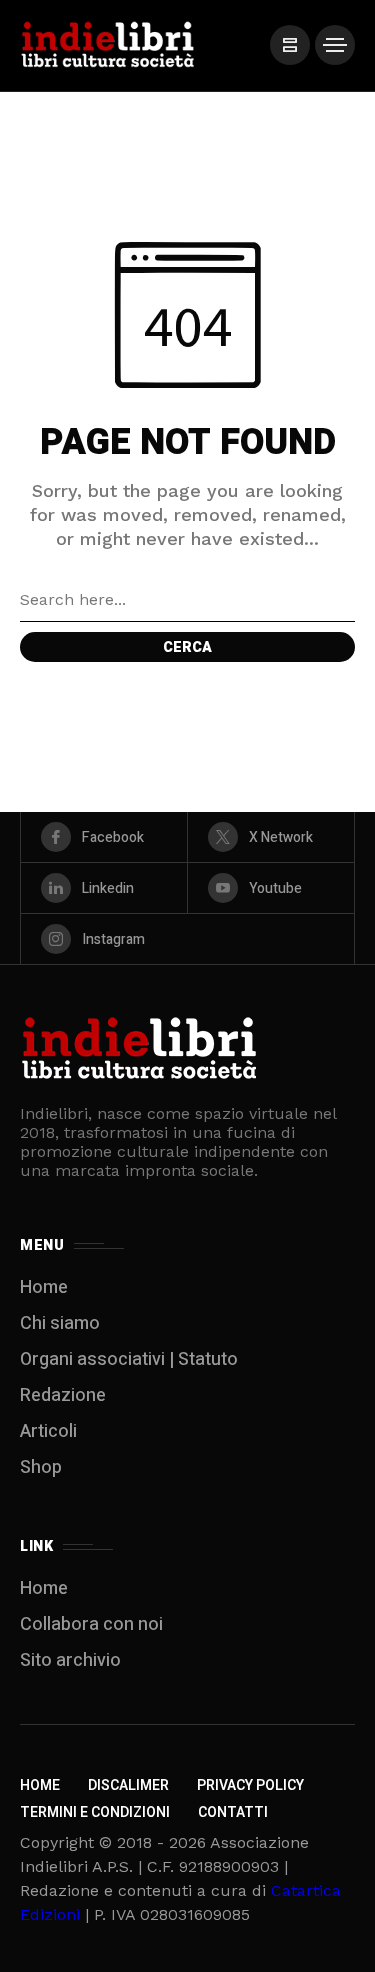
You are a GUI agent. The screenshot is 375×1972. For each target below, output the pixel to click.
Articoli (48, 1431)
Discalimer (128, 1785)
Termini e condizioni (95, 1812)
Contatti (233, 1812)
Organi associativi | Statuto (129, 1359)
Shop (41, 1467)
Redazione (63, 1395)
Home (44, 1287)
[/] (290, 45)
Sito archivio (70, 1660)
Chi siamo (60, 1323)
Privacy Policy (250, 1785)
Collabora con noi (91, 1624)
